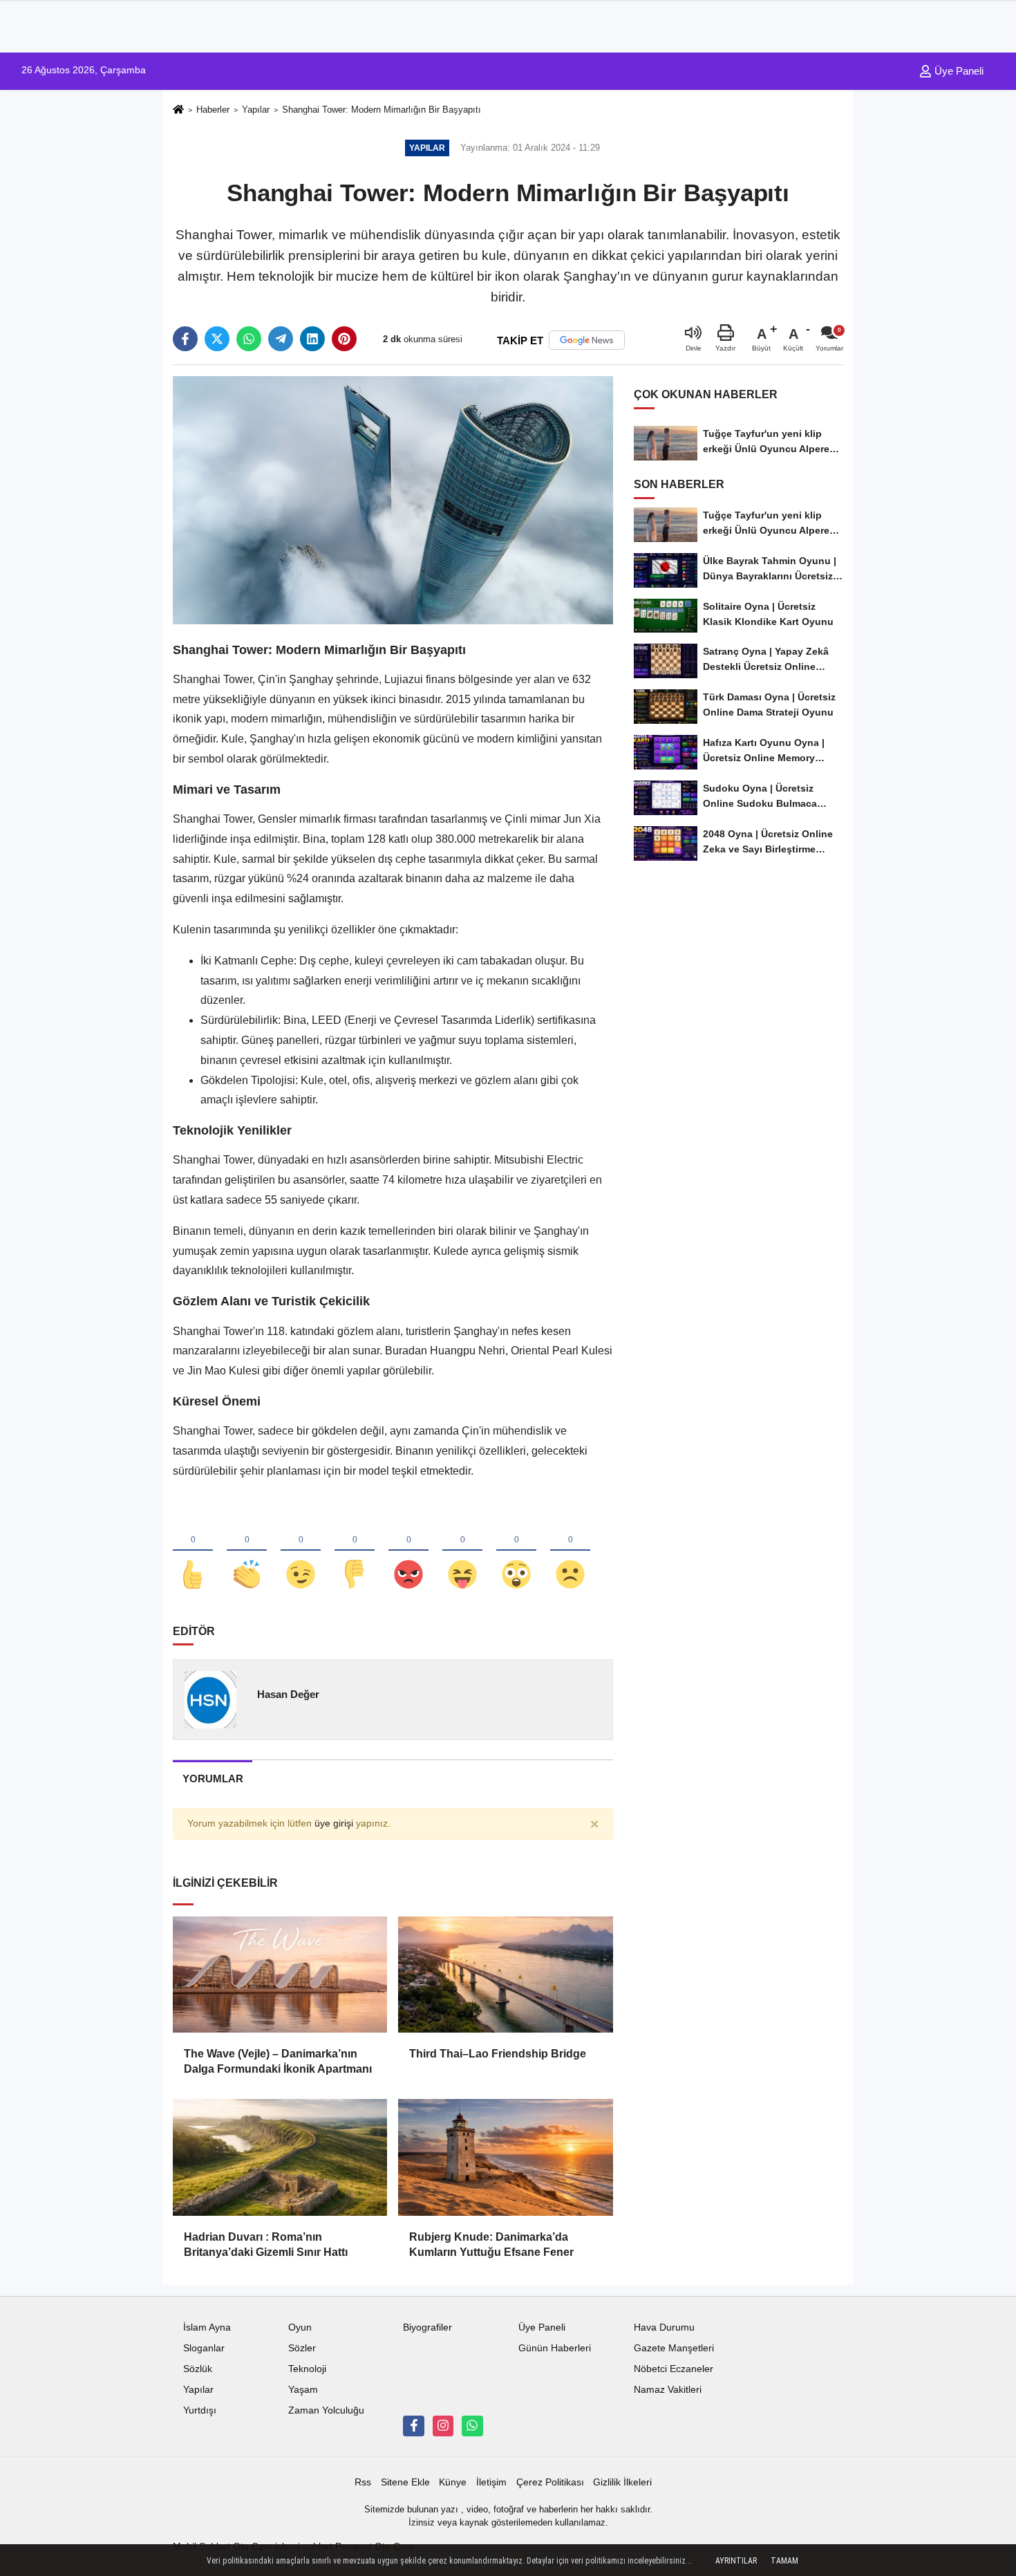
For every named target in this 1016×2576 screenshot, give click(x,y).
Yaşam (303, 2390)
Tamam (784, 2561)
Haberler (213, 110)
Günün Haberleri (555, 2348)
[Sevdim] (301, 1551)
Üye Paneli (958, 71)
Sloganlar (204, 2348)
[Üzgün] (570, 1551)
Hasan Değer (288, 1694)
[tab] (213, 1779)
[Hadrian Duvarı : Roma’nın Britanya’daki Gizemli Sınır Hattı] (280, 2157)
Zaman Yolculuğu (326, 2410)
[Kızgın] (408, 1551)
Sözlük (198, 2369)
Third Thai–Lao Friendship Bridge (498, 2054)
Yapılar (256, 110)
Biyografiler (427, 2327)
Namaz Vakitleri (668, 2390)
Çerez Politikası (550, 2482)
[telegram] (281, 339)
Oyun (300, 2327)
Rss (363, 2482)
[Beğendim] (193, 1551)
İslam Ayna (207, 2327)
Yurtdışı (200, 2410)
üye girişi (334, 1823)
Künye (453, 2482)
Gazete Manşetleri (674, 2348)
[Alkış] (247, 1551)
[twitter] (217, 339)
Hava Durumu (664, 2327)
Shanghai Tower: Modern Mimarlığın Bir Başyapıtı (382, 110)
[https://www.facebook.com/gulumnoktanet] (413, 2426)
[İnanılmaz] (516, 1551)
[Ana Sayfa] (178, 110)
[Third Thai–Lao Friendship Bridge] (505, 1975)
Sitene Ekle (405, 2482)
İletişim (491, 2482)
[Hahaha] (462, 1551)
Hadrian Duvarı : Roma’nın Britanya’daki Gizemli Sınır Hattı (266, 2244)
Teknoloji (307, 2369)
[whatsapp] (249, 339)
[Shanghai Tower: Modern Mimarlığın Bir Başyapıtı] (393, 500)
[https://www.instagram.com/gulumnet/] (443, 2426)
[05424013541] (472, 2426)
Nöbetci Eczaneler (674, 2369)
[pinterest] (344, 339)
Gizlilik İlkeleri (622, 2482)
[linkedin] (312, 339)
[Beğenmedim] (355, 1551)
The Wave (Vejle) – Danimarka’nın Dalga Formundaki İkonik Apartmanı (278, 2061)
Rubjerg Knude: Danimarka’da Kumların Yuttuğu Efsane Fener (491, 2244)
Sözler (302, 2348)
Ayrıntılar (736, 2561)
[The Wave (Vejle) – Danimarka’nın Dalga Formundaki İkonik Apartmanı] (280, 1975)
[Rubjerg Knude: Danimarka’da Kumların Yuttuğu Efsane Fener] (505, 2157)
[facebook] (185, 339)
